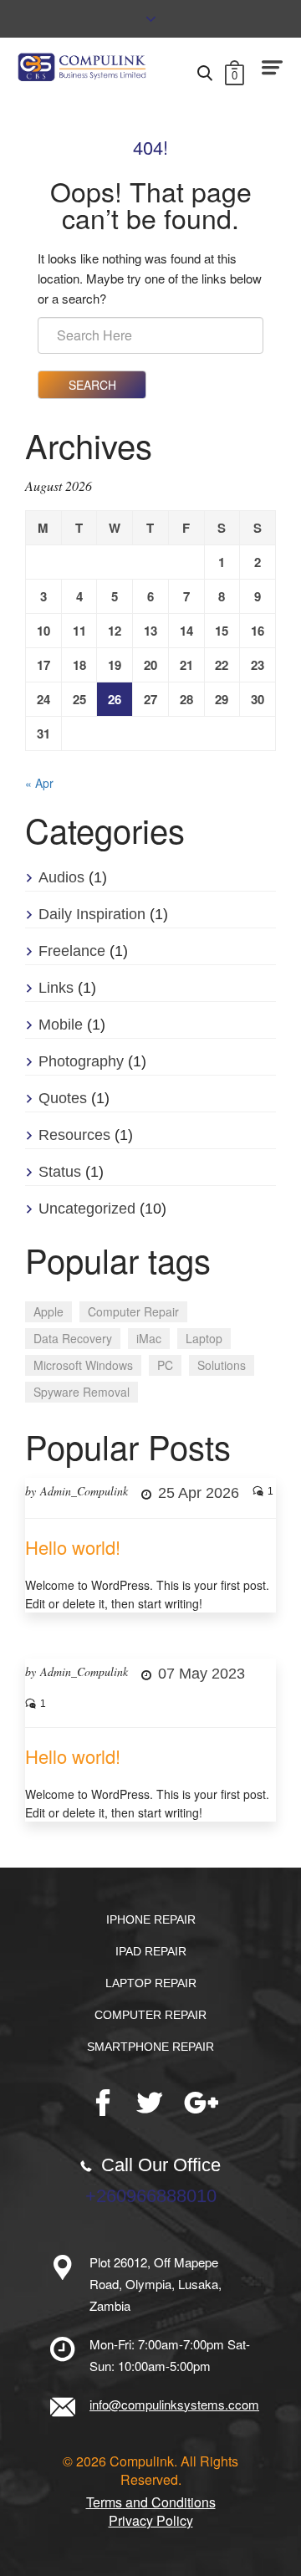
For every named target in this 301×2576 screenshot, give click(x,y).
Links (56, 988)
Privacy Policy (151, 2521)
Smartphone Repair (150, 2047)
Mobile (61, 1025)
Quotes (63, 1098)
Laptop (204, 1338)
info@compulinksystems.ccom (174, 2404)
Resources (74, 1135)
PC (165, 1365)
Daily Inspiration (92, 914)
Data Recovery (73, 1338)
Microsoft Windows (83, 1365)
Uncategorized (87, 1209)
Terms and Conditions (151, 2502)
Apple (48, 1311)
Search (92, 385)
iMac (149, 1338)
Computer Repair (133, 1311)
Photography (81, 1061)
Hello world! (73, 1547)
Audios (61, 877)
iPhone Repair (151, 1919)
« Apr (39, 783)
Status (60, 1172)
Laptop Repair (151, 1983)
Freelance (72, 951)
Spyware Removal (82, 1392)
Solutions (222, 1365)
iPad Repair (151, 1951)
